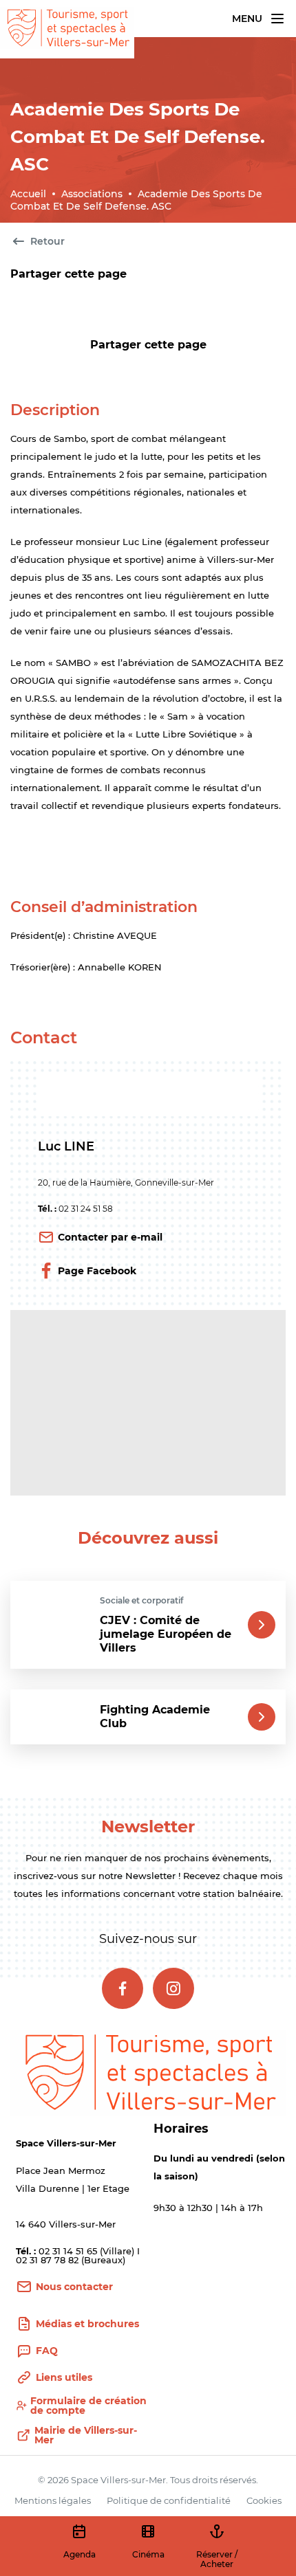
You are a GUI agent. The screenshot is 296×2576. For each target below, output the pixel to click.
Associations (92, 194)
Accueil (28, 194)
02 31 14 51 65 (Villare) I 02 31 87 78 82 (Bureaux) (78, 2255)
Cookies (264, 2500)
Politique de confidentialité (169, 2500)
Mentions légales (53, 2500)
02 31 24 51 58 (86, 1209)
